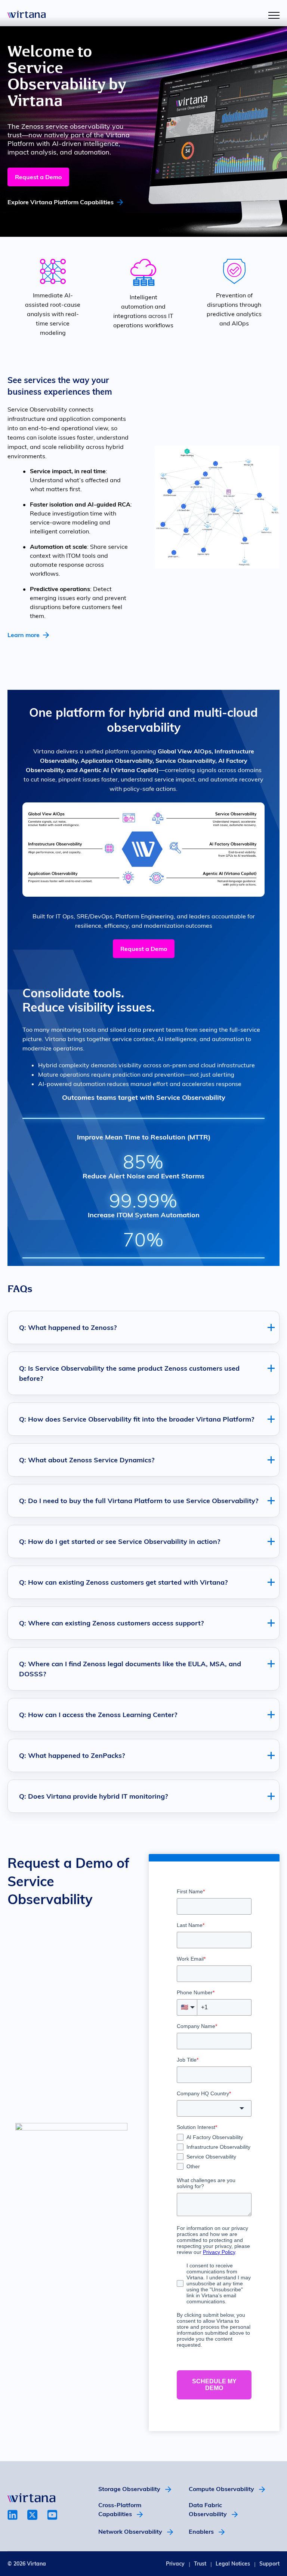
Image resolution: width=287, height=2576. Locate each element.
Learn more (24, 635)
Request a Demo (38, 177)
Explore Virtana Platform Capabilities (61, 202)
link (13, 2515)
